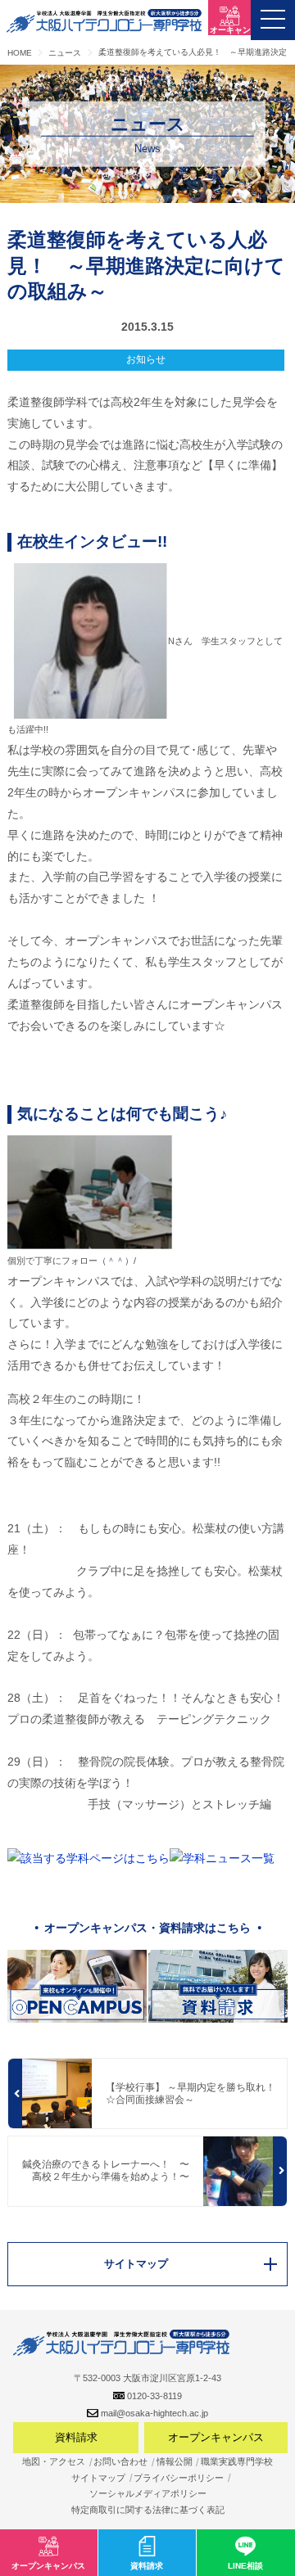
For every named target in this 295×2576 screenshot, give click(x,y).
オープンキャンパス (216, 2437)
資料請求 (76, 2437)
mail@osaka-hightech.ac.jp (154, 2413)
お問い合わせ (120, 2461)
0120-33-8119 (154, 2396)
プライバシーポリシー (179, 2478)
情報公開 (175, 2461)
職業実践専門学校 (237, 2461)
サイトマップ (98, 2478)
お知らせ (146, 359)
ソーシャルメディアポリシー (148, 2493)
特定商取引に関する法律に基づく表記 (148, 2510)
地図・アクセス (54, 2461)
